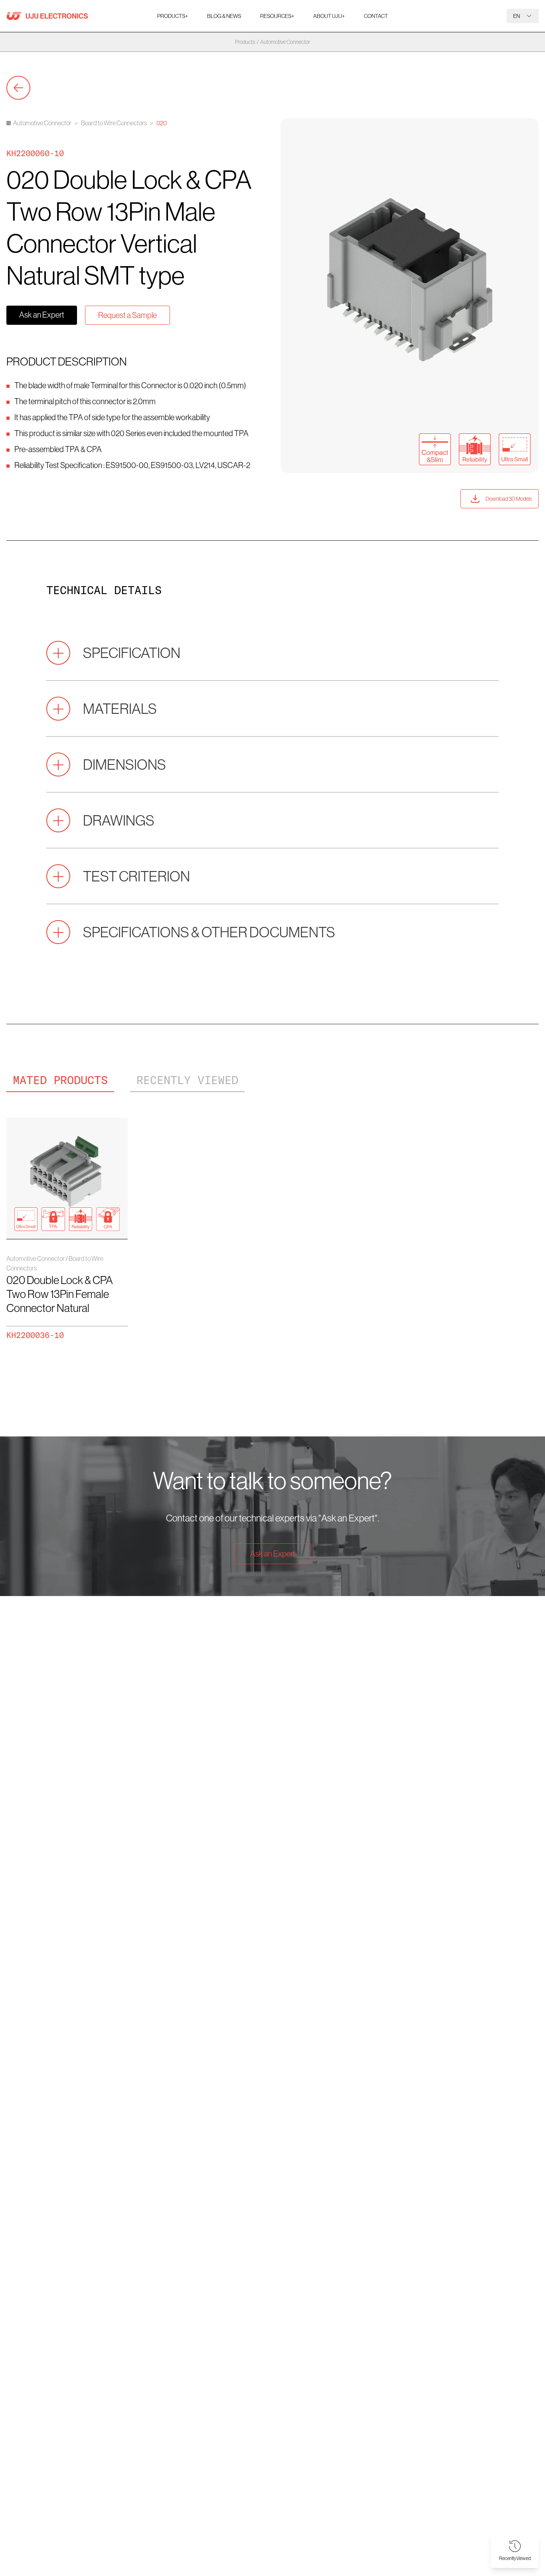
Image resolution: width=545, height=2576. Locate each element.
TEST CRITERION (136, 876)
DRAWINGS (119, 820)
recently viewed (187, 1080)
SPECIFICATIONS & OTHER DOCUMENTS (209, 932)
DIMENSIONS (124, 764)
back (18, 88)
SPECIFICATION (132, 653)
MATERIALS (120, 708)
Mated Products (60, 1080)
